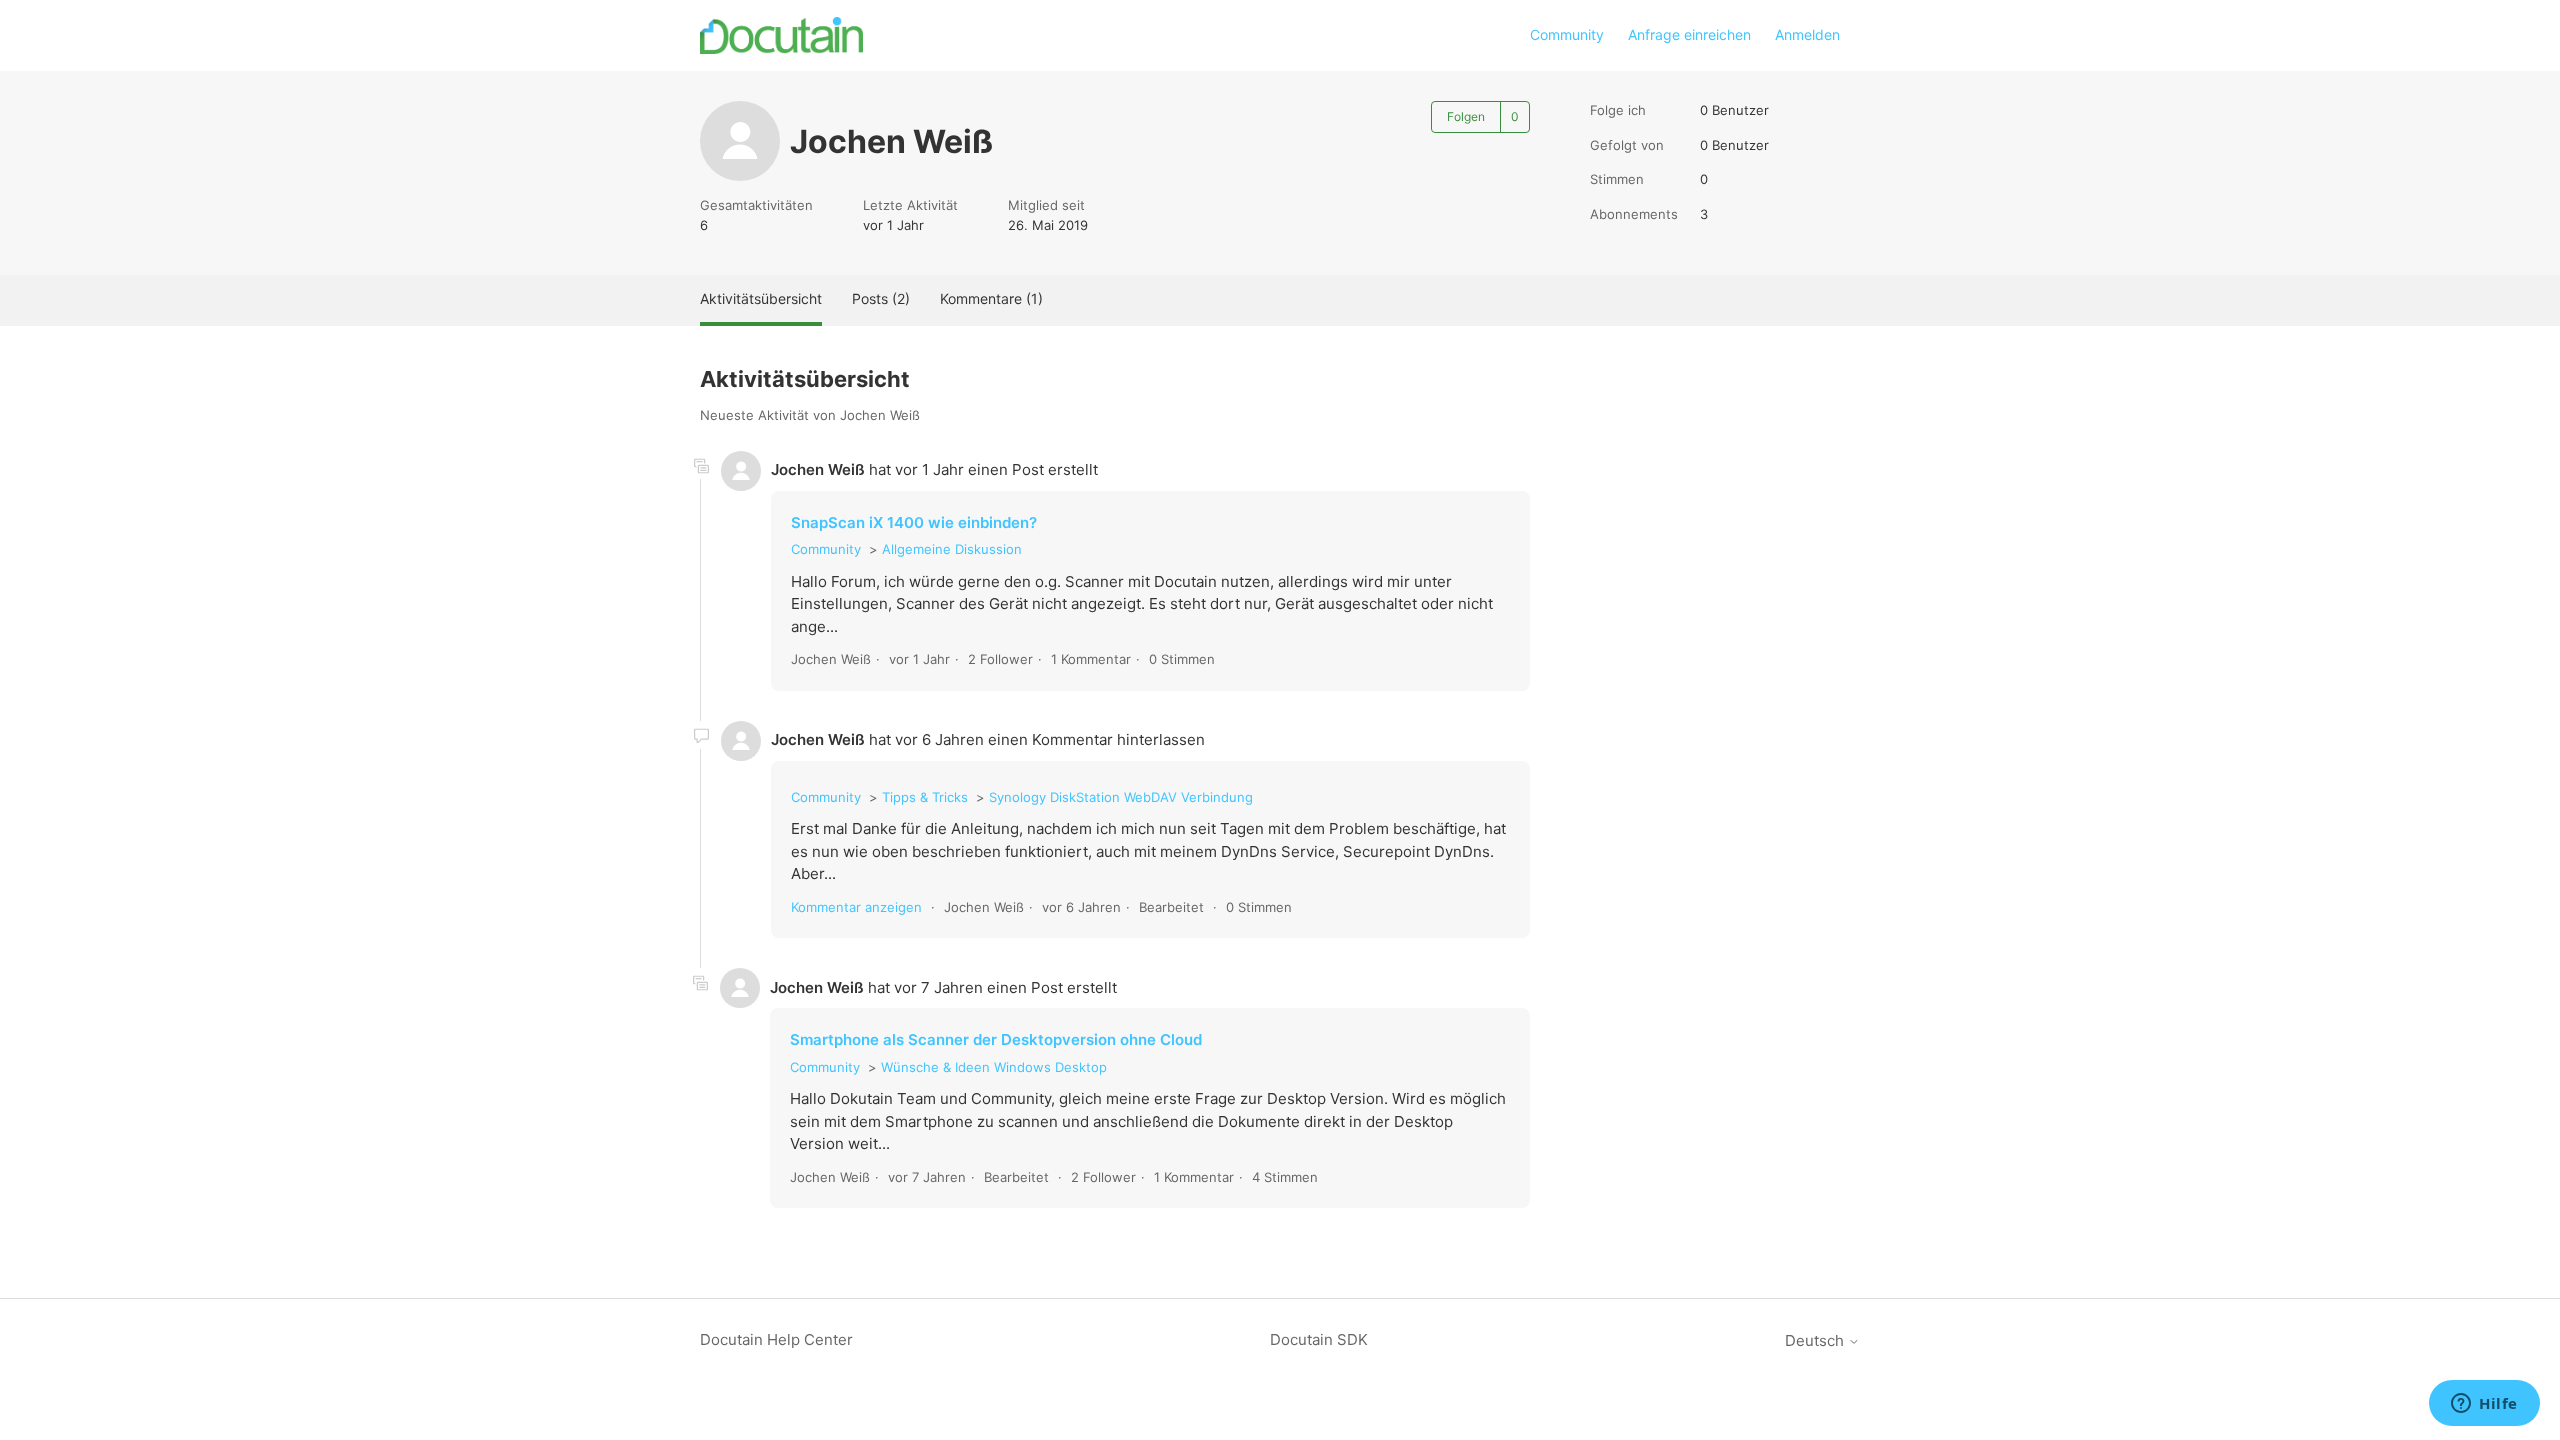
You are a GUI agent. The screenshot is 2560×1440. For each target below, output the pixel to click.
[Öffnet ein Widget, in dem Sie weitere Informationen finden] (2484, 1405)
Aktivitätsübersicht (761, 298)
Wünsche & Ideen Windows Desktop (994, 1067)
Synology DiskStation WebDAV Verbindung (1121, 797)
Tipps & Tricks (925, 797)
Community (1567, 34)
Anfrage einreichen (1689, 34)
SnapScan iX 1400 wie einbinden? (914, 522)
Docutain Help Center (776, 1339)
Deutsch (1816, 1340)
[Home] (781, 35)
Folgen (1466, 116)
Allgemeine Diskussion (952, 549)
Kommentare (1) (991, 298)
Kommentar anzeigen (856, 907)
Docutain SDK (1319, 1339)
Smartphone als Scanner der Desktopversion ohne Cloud (996, 1039)
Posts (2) (881, 298)
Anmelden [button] (1807, 34)
